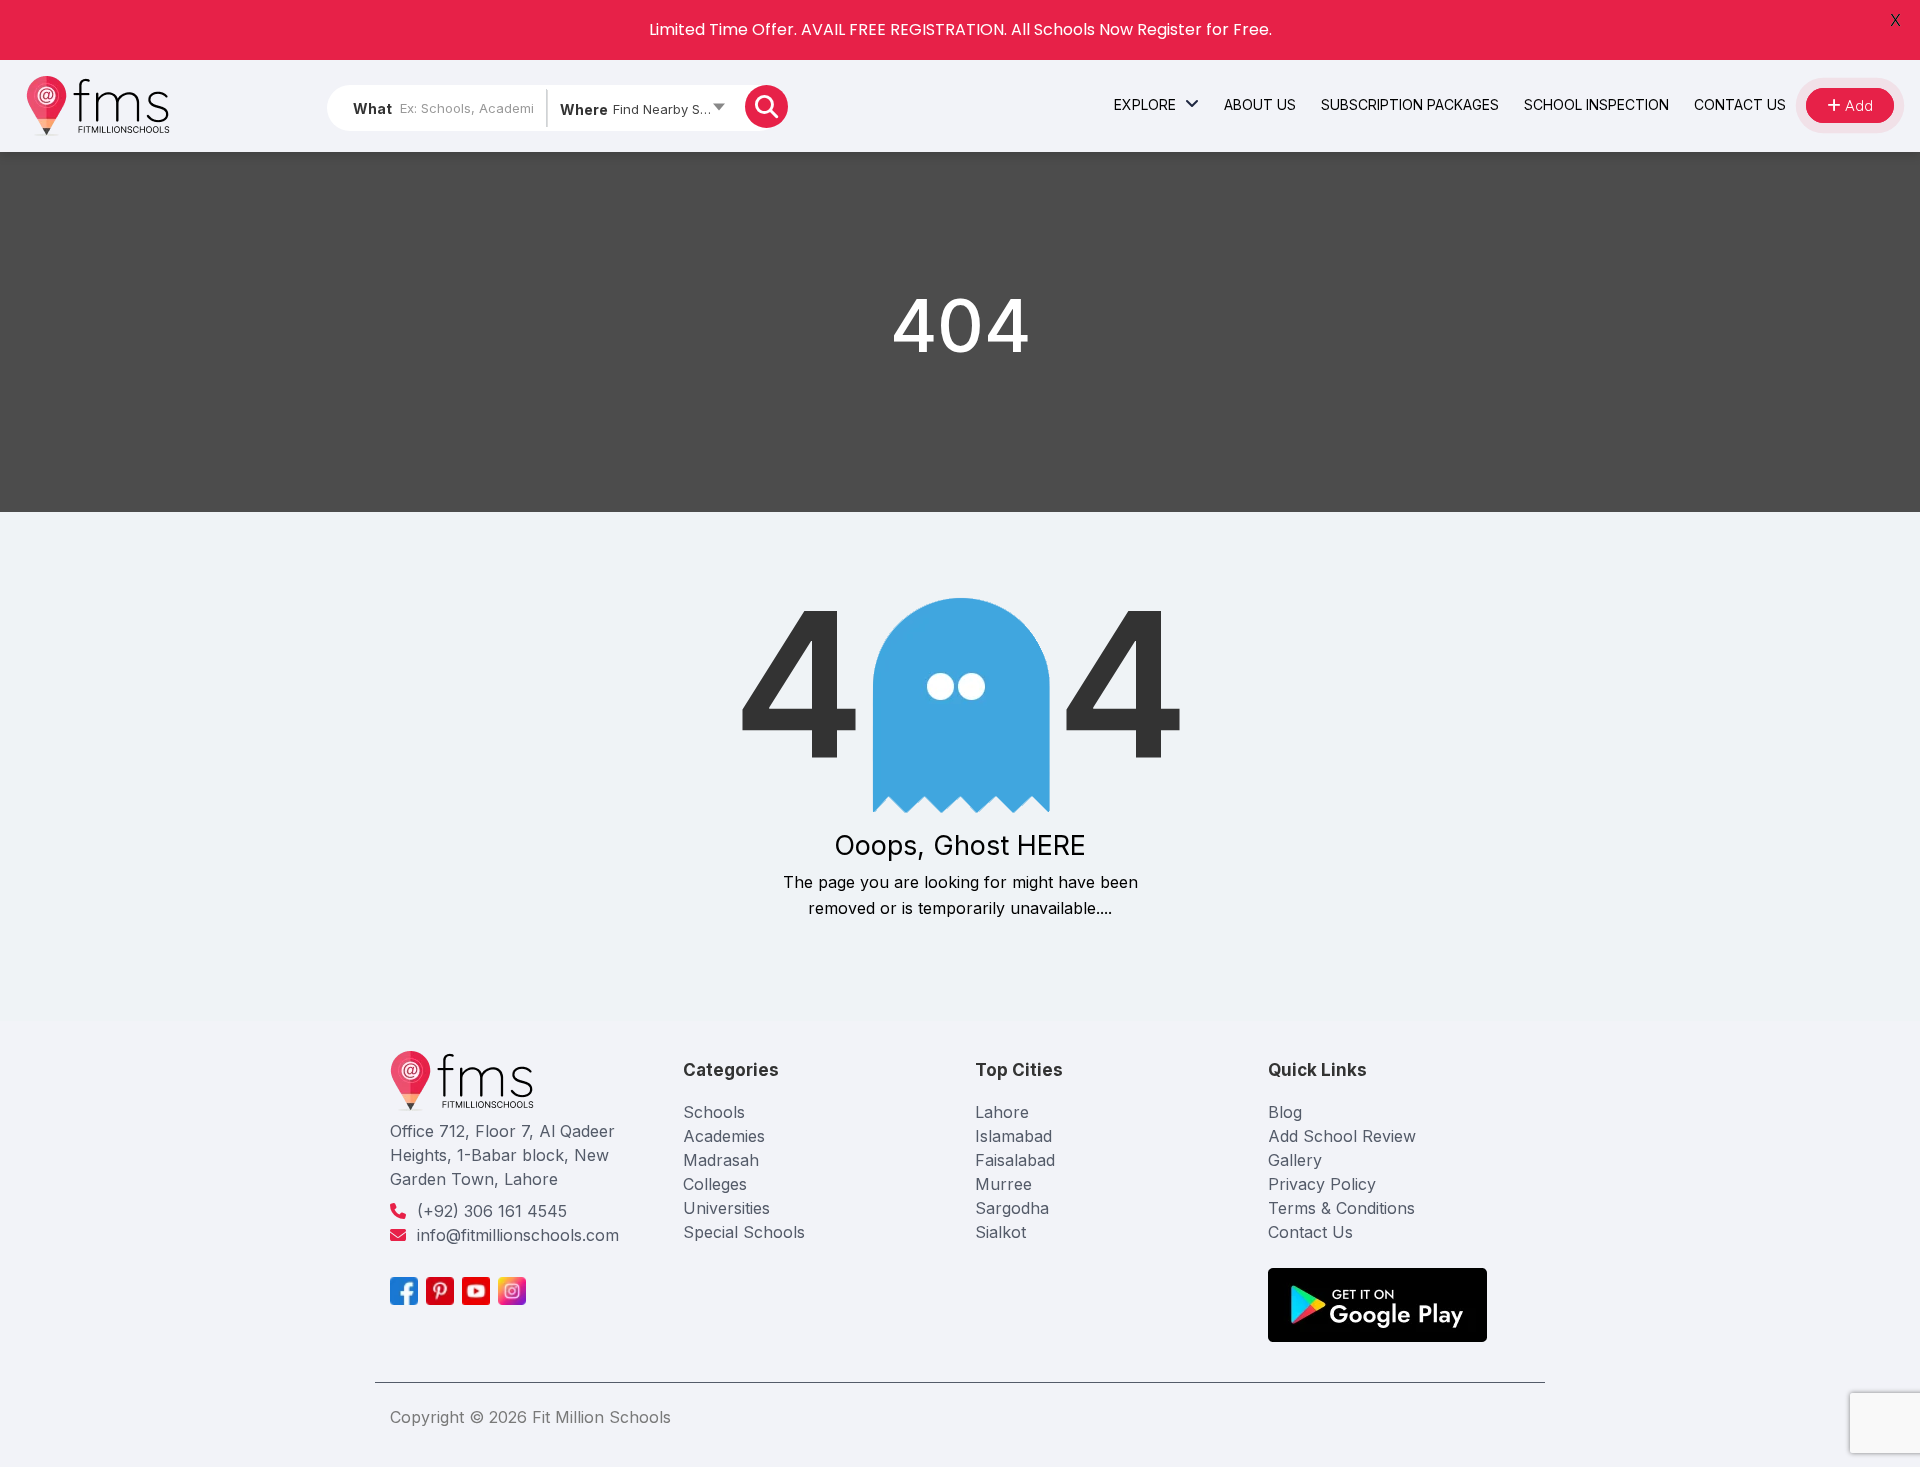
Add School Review (1342, 1136)
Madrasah (721, 1160)
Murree (1003, 1184)
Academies (724, 1136)
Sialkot (1000, 1232)
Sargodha (1012, 1208)
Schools (714, 1112)
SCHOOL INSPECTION (1596, 104)
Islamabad (1013, 1136)
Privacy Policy (1322, 1184)
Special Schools (744, 1232)
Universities (726, 1208)
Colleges (715, 1184)
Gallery (1295, 1160)
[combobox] (641, 113)
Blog (1285, 1112)
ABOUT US (1260, 104)
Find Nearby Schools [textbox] (674, 109)
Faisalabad (1015, 1160)
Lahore (1002, 1112)
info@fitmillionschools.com (518, 1235)
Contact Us (1310, 1232)
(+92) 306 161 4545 (492, 1211)
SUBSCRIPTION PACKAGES (1410, 104)
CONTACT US (1740, 104)
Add (1857, 105)
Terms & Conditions (1341, 1208)
